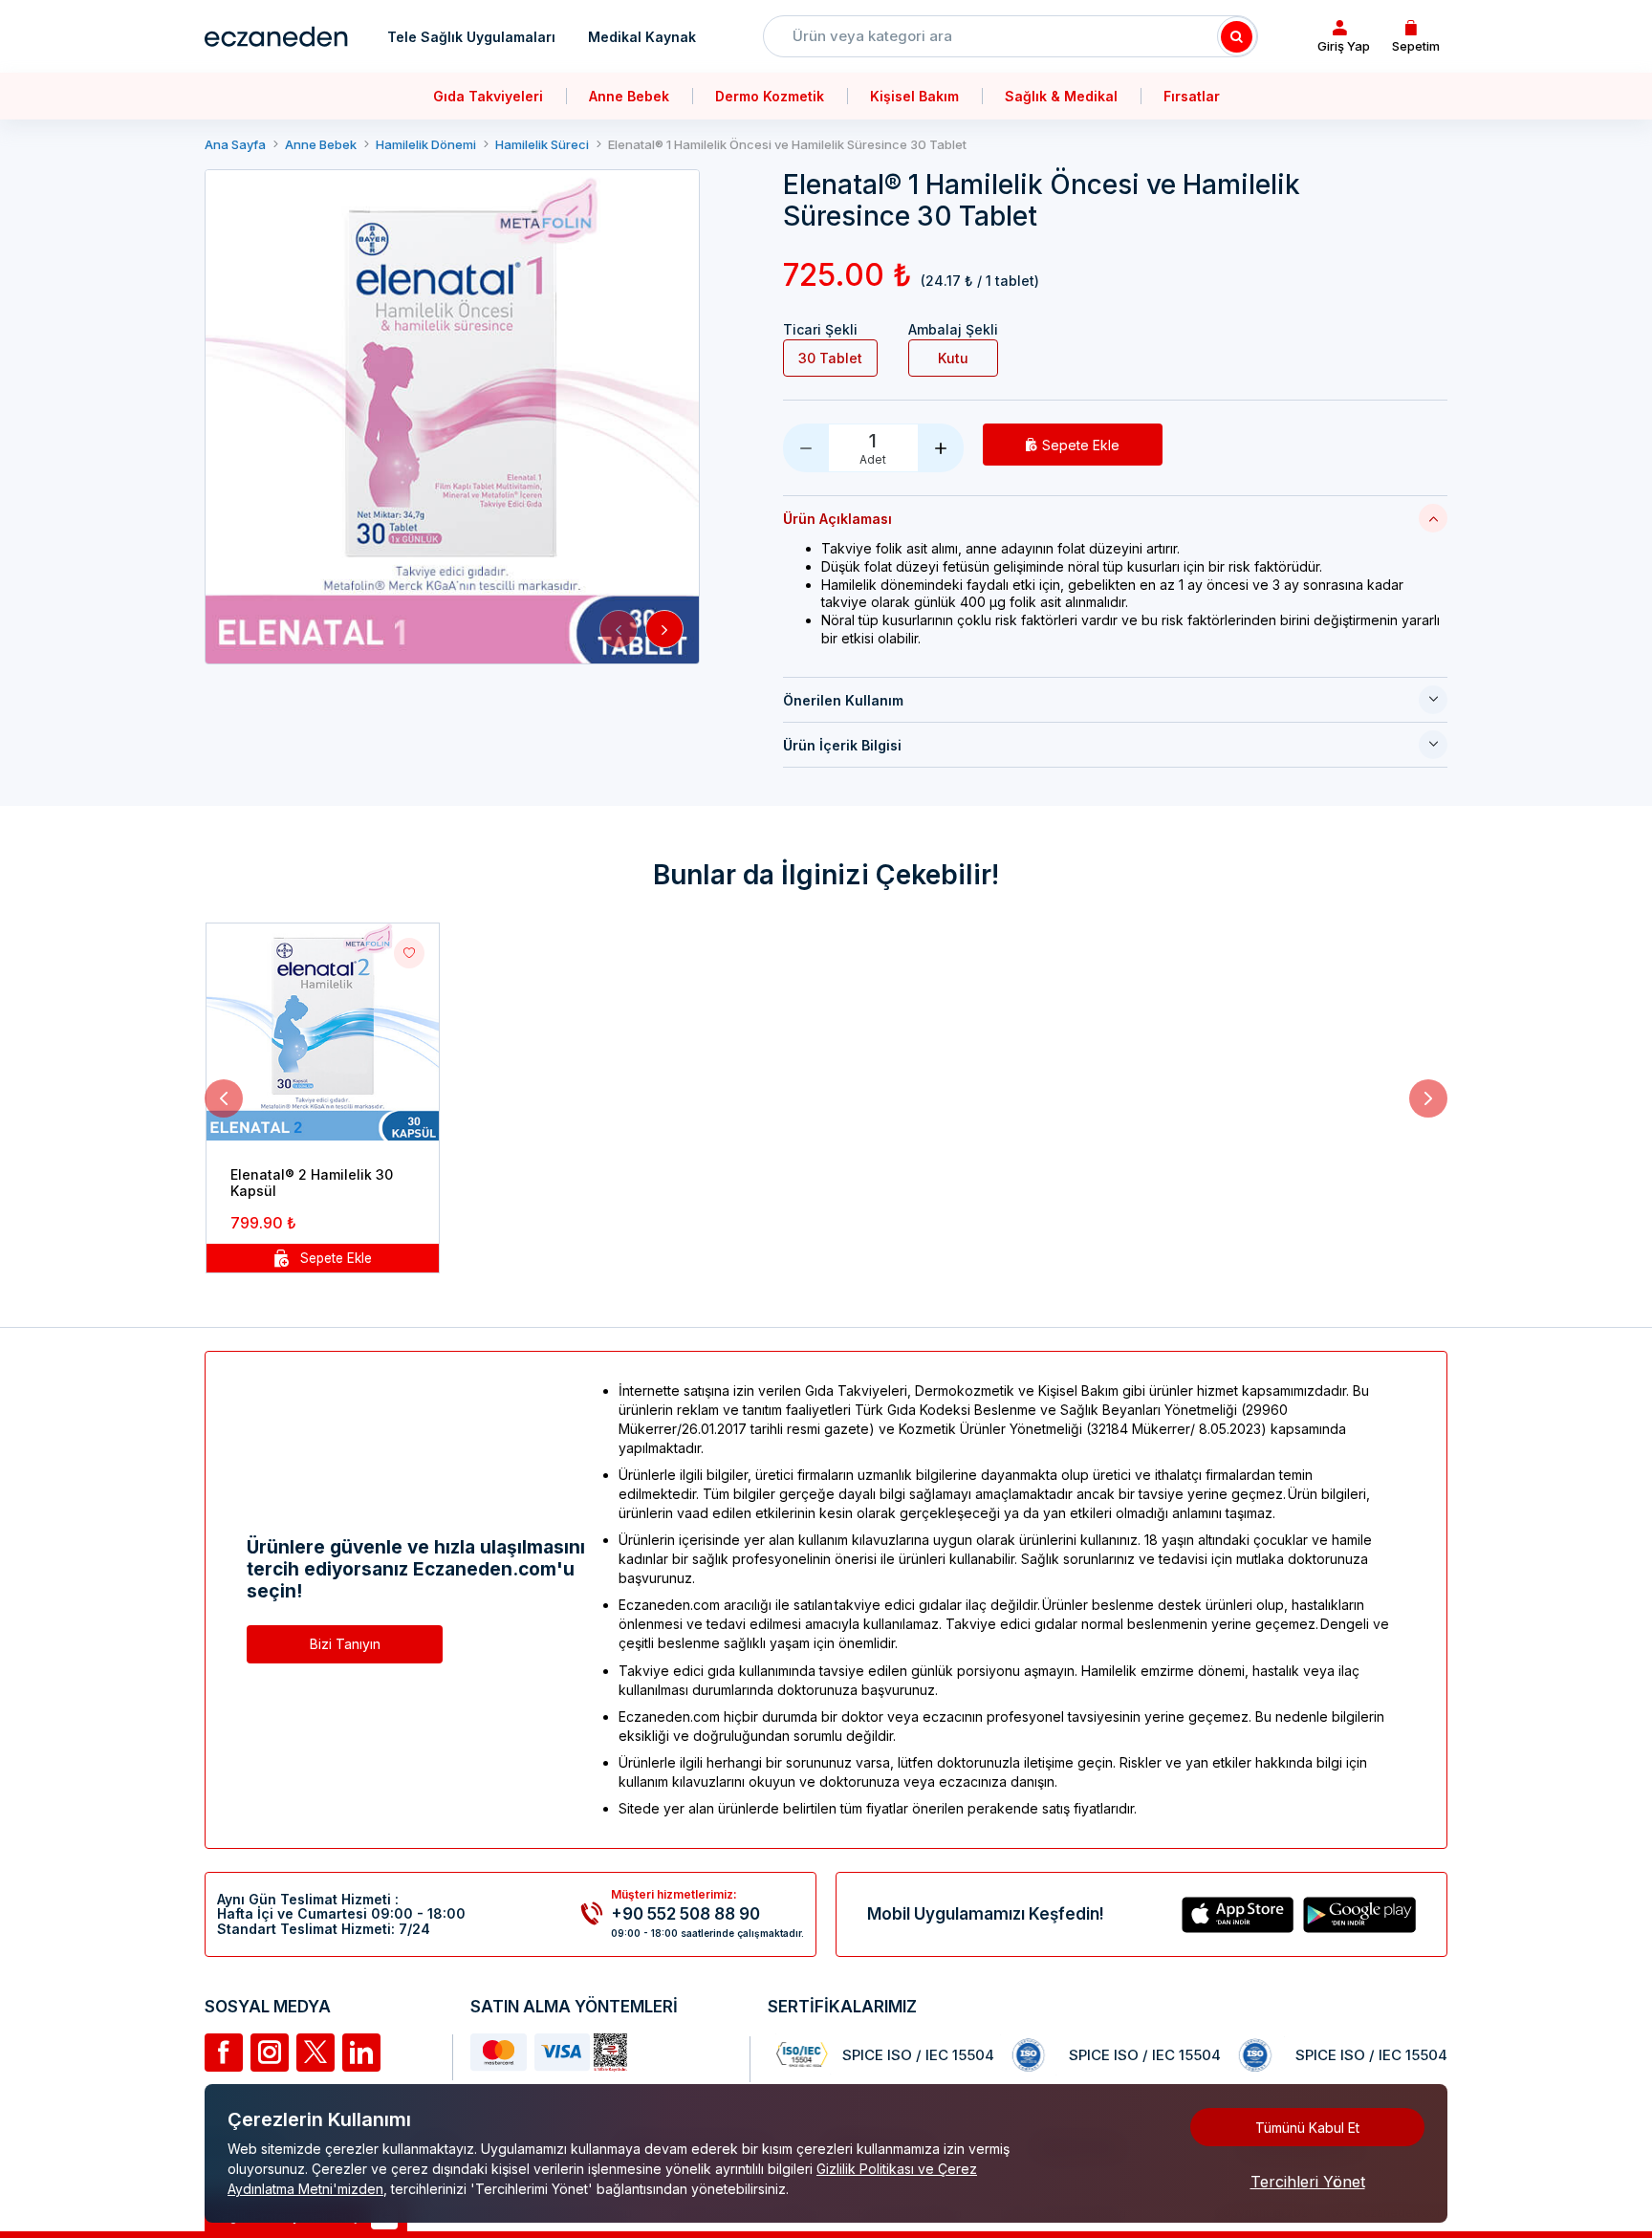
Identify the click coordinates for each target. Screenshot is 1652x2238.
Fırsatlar (1192, 96)
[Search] (1237, 36)
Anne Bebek (629, 96)
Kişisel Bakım (914, 96)
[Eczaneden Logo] (276, 36)
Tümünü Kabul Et (1307, 2128)
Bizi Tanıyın (345, 1644)
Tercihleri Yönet (1308, 2182)
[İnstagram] (270, 2053)
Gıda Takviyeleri (488, 96)
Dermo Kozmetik (770, 96)
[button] (619, 629)
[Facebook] (224, 2053)
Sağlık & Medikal (1061, 96)
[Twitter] (315, 2053)
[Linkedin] (361, 2053)
